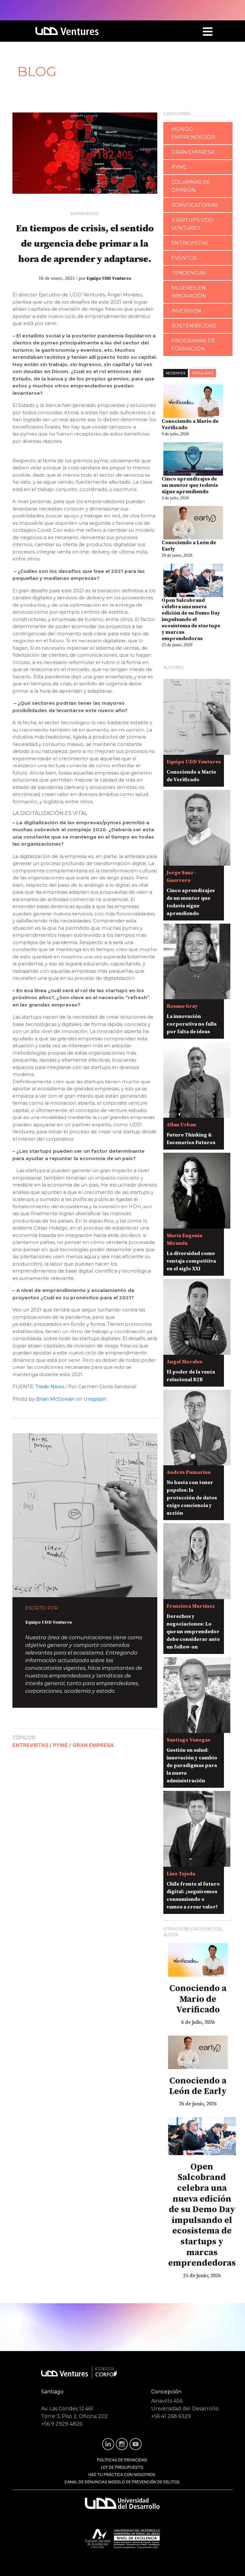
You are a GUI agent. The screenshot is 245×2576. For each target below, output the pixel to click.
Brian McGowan (55, 1399)
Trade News (50, 1386)
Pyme (179, 167)
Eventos (184, 258)
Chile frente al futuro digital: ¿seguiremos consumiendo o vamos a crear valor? (193, 1895)
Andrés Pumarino (189, 1472)
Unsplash (95, 1399)
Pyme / (62, 1745)
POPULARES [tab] (203, 373)
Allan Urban (181, 1125)
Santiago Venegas (188, 1740)
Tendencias (189, 273)
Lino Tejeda (181, 1874)
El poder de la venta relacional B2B (191, 1376)
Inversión (186, 311)
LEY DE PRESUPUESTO (122, 2467)
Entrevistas (85, 213)
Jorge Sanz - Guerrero (181, 877)
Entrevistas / (32, 1745)
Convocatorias (195, 205)
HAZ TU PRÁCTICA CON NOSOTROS (122, 2475)
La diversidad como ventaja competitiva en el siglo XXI (191, 1261)
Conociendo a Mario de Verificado (190, 424)
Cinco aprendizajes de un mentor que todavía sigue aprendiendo (190, 485)
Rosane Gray (182, 1006)
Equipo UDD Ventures (109, 278)
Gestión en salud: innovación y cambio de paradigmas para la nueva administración (192, 1765)
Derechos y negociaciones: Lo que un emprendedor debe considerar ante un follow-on (193, 1632)
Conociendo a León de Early (189, 546)
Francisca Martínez (191, 1606)
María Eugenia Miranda (184, 1239)
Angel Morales (184, 1362)
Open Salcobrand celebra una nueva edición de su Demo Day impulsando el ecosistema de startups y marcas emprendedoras (191, 619)
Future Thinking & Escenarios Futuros (191, 1139)
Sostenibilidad (194, 326)
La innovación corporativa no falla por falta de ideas (192, 1024)
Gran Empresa (93, 1745)
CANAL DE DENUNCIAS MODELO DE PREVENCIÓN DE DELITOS (122, 2482)
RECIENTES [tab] (176, 373)
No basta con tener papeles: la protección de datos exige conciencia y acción (192, 1498)
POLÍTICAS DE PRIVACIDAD (122, 2460)
